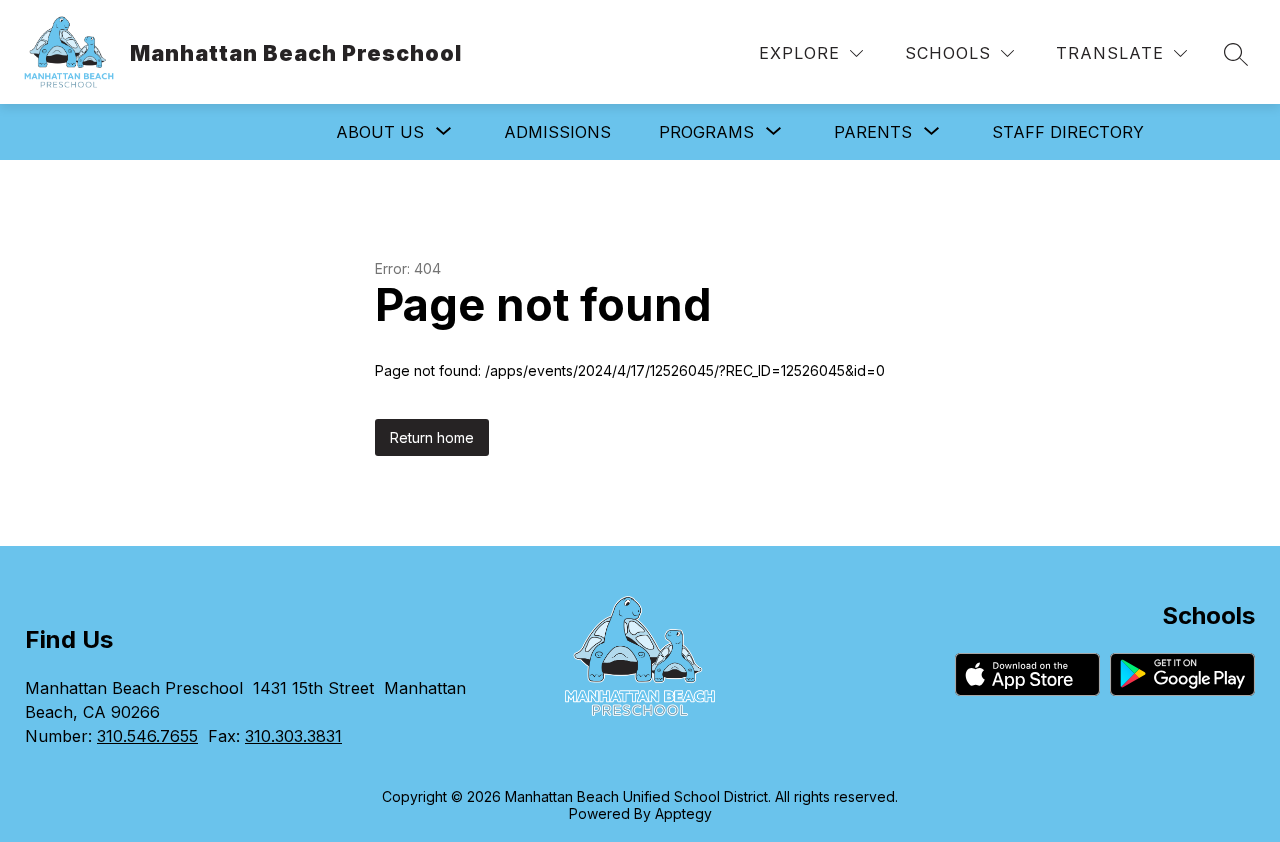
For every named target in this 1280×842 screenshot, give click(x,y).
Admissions (557, 132)
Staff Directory (1068, 132)
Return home (432, 437)
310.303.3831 (293, 736)
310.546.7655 (147, 736)
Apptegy (683, 813)
